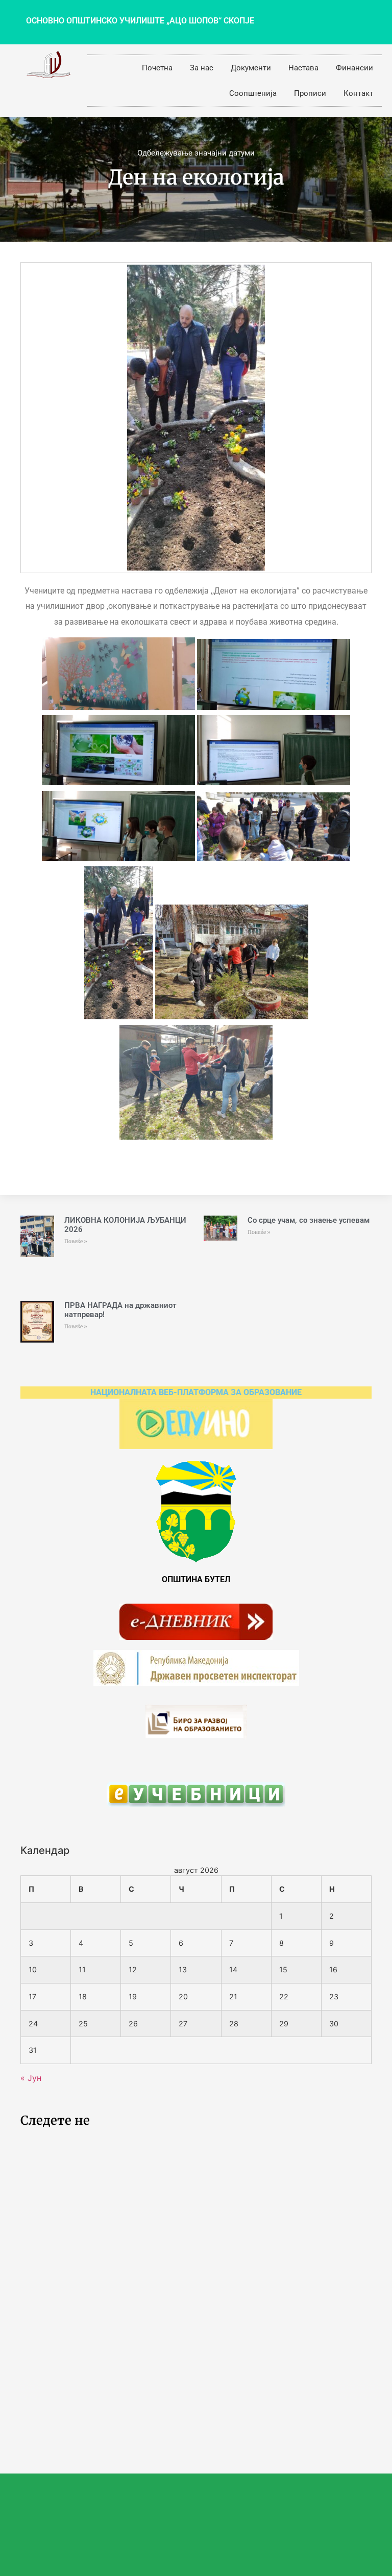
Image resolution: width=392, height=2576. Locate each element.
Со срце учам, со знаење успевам (309, 1220)
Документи (251, 68)
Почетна (157, 68)
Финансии (354, 68)
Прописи (310, 93)
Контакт (358, 93)
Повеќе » (76, 1241)
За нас (202, 68)
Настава (303, 68)
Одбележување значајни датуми (196, 153)
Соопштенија (253, 93)
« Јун (31, 2078)
